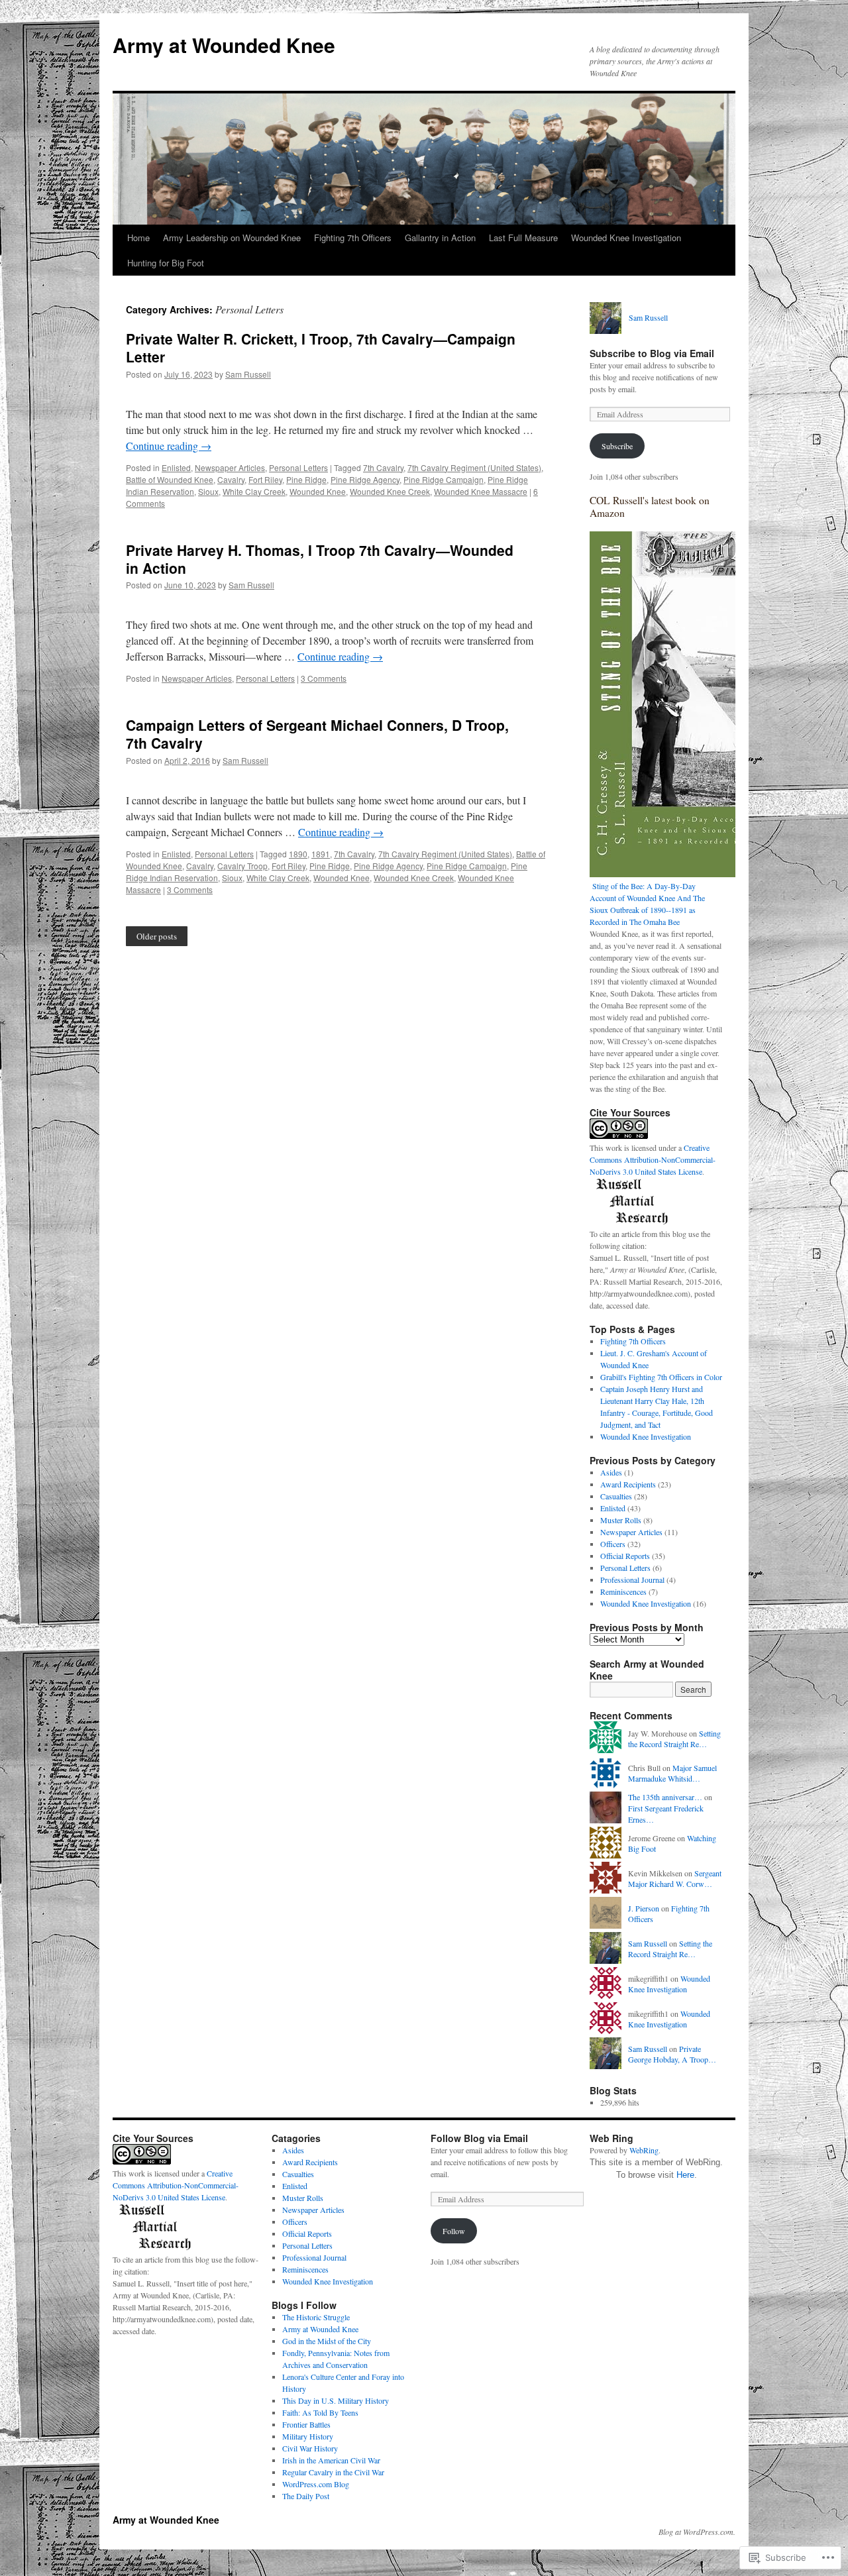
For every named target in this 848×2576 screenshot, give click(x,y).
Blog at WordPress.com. (697, 2532)
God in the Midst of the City (327, 2341)
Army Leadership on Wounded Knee (232, 238)
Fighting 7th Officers (353, 238)
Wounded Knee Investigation (626, 238)
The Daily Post (306, 2496)
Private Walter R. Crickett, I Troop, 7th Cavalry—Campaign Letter (321, 348)
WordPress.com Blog (316, 2484)
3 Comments (324, 678)
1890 (298, 854)
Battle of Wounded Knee (170, 479)
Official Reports (625, 1556)
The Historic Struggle (316, 2317)
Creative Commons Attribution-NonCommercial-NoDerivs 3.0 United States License (653, 1159)
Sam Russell (248, 374)
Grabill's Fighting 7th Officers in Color (661, 1377)
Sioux (208, 491)
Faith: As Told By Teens (320, 2412)
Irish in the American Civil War (331, 2460)
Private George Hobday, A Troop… (672, 2054)
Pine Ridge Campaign (444, 479)
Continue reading (169, 446)
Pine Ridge (306, 479)
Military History (308, 2436)
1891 (321, 854)
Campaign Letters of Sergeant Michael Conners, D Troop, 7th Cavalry (317, 734)
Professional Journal (632, 1580)
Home (138, 238)
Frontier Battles (306, 2424)
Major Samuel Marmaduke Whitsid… (672, 1773)
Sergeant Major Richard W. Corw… (675, 1879)
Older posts (157, 936)
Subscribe (617, 446)
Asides (611, 1472)
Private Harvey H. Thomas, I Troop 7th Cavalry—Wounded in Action (320, 559)
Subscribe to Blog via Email (652, 353)
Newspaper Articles (230, 467)
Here (685, 2175)
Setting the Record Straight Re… (674, 1739)
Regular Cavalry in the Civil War (333, 2472)
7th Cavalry (383, 467)
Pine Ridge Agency (365, 479)
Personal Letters (298, 467)
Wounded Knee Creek (390, 491)
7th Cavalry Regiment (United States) (474, 467)
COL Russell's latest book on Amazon (650, 507)
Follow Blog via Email (479, 2138)
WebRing (644, 2150)
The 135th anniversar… (665, 1797)
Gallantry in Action (440, 238)
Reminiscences (623, 1591)
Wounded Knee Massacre (481, 491)
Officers (613, 1544)
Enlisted (176, 467)
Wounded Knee (318, 491)
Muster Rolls (621, 1520)
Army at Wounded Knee (224, 45)
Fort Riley (265, 479)
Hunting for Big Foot (166, 263)
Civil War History (310, 2448)
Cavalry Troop (242, 866)
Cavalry (231, 479)
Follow (454, 2231)
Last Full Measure (523, 238)
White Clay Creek (254, 491)
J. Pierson (644, 1908)
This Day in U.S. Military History (336, 2400)
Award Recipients (628, 1484)
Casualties (616, 1496)
